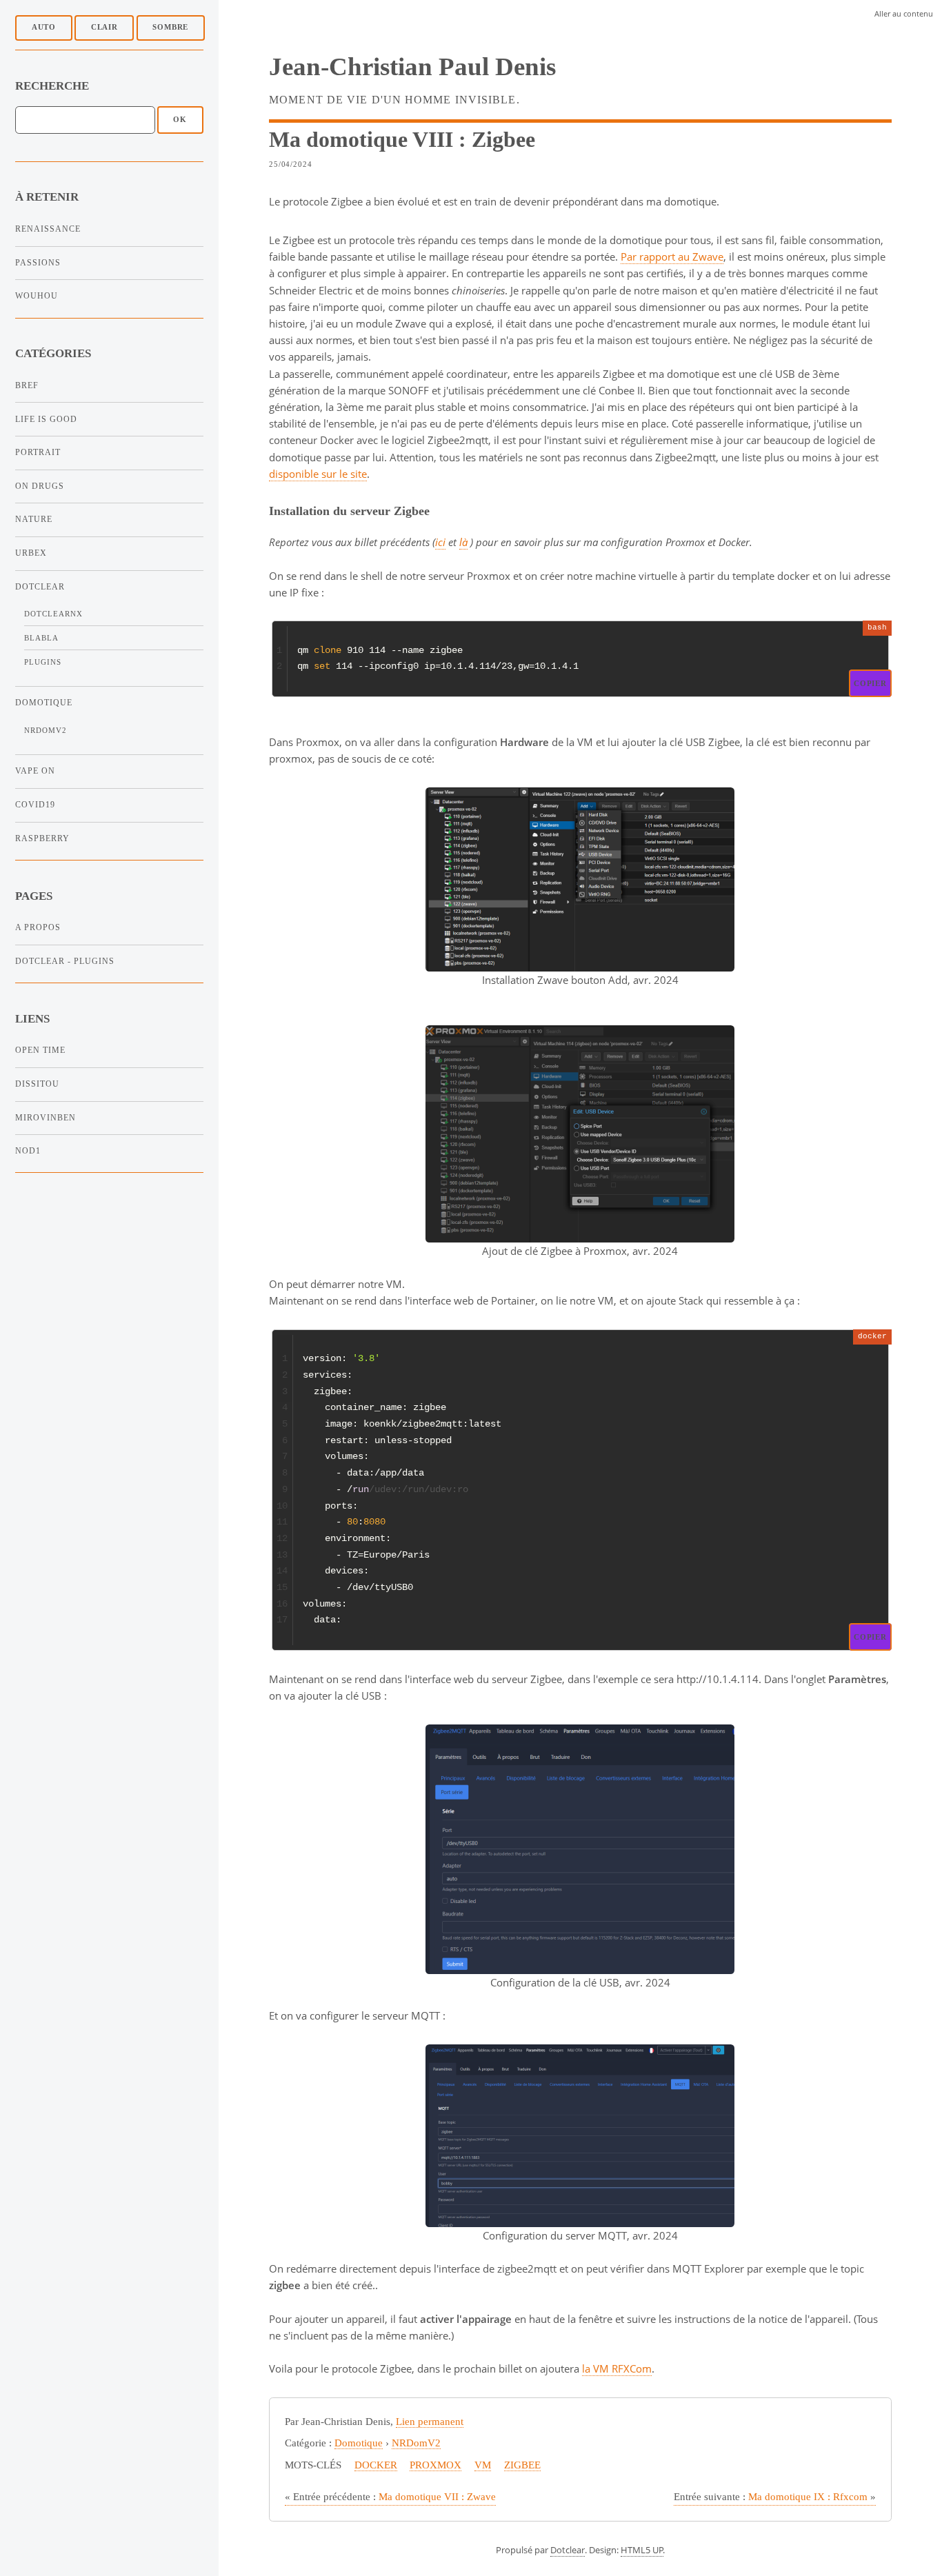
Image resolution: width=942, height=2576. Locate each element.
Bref (27, 385)
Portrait (38, 452)
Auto (44, 27)
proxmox (435, 2465)
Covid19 (35, 805)
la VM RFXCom (617, 2368)
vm (483, 2465)
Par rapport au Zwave (672, 256)
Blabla (41, 638)
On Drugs (40, 486)
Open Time (40, 1050)
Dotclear (40, 587)
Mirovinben (46, 1118)
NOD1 (28, 1151)
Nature (34, 519)
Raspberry (42, 838)
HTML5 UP (642, 2550)
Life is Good (46, 419)
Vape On (35, 771)
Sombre (170, 27)
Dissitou (37, 1084)
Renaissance (48, 229)
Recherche (52, 86)
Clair (104, 27)
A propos (38, 927)
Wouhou (37, 296)
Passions (38, 263)
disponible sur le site (318, 474)
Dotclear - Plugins (65, 961)
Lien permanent (430, 2422)
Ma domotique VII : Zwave (390, 2497)
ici (440, 542)
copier (870, 683)
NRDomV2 (46, 731)
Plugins (43, 662)
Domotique (44, 703)
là (463, 542)
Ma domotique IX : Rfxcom (775, 2497)
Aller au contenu (904, 13)
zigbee (522, 2465)
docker (376, 2465)
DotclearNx (53, 614)
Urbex (31, 553)
